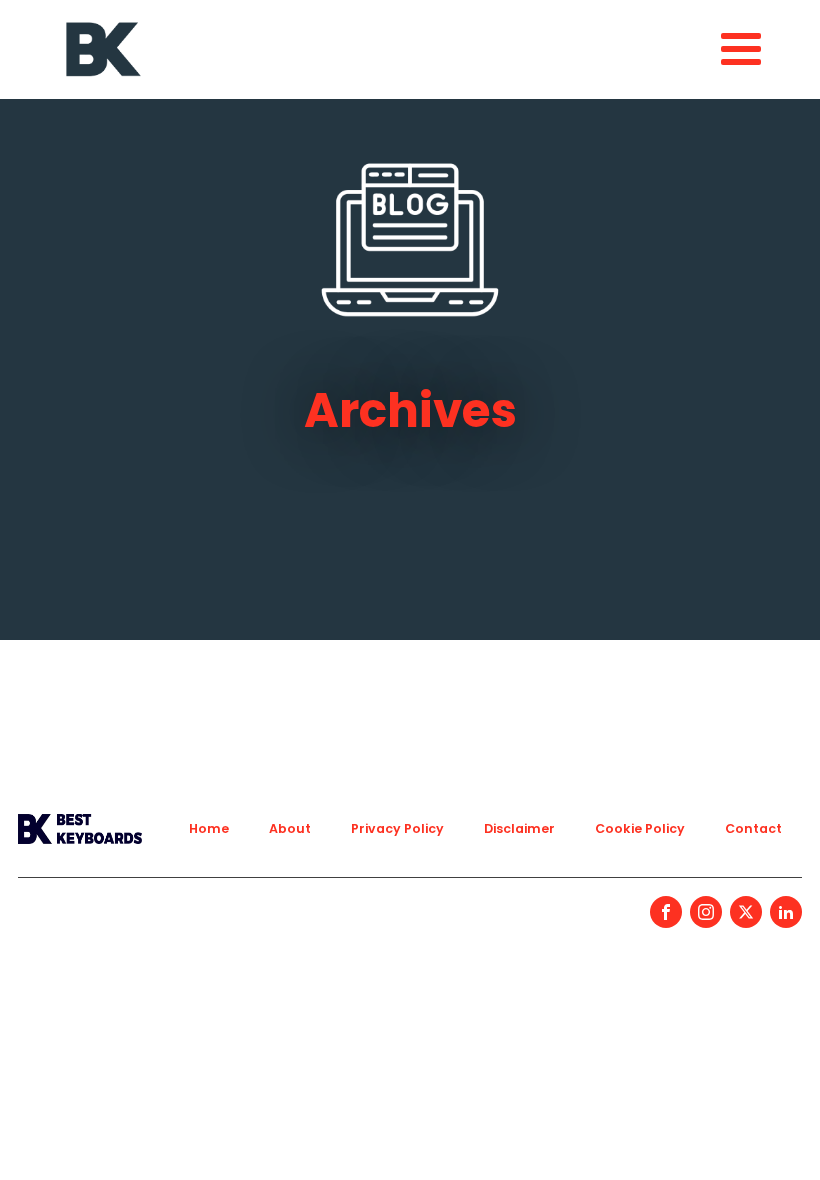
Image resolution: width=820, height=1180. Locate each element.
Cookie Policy (640, 828)
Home (209, 828)
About (290, 828)
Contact (753, 828)
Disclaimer (519, 828)
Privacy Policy (397, 828)
